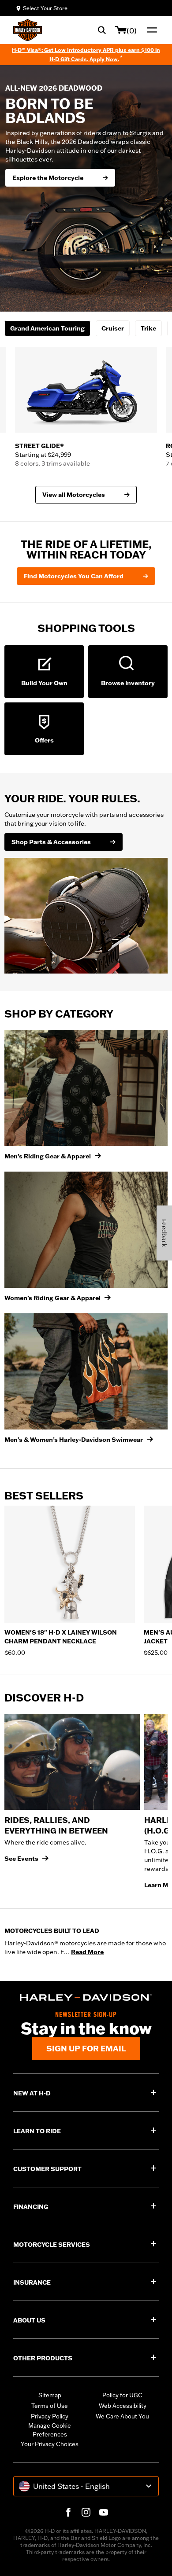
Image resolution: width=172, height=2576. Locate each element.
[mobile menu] (150, 30)
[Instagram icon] (86, 2512)
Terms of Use (50, 2406)
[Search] (102, 30)
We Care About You (122, 2416)
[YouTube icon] (104, 2512)
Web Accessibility (123, 2406)
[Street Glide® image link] (86, 390)
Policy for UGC (122, 2395)
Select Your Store (45, 8)
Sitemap (50, 2395)
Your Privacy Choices (50, 2444)
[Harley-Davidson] (86, 1997)
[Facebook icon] (68, 2512)
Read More (87, 1952)
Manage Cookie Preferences (50, 2430)
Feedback (164, 1233)
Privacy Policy (50, 2416)
